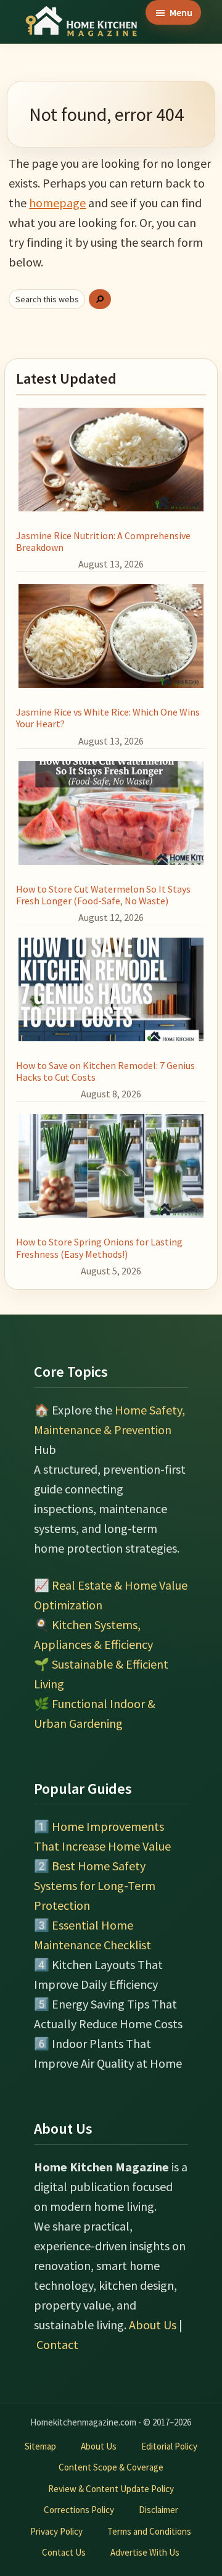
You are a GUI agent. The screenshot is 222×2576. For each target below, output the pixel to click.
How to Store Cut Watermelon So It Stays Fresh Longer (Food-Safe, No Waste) (103, 895)
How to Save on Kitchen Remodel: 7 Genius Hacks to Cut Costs (105, 1071)
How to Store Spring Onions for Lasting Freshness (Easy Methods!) (99, 1248)
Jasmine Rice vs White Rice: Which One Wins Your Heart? (108, 718)
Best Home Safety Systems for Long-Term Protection (95, 1885)
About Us (153, 2325)
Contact (57, 2344)
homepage (57, 203)
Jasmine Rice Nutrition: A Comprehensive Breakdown (103, 541)
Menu (181, 12)
